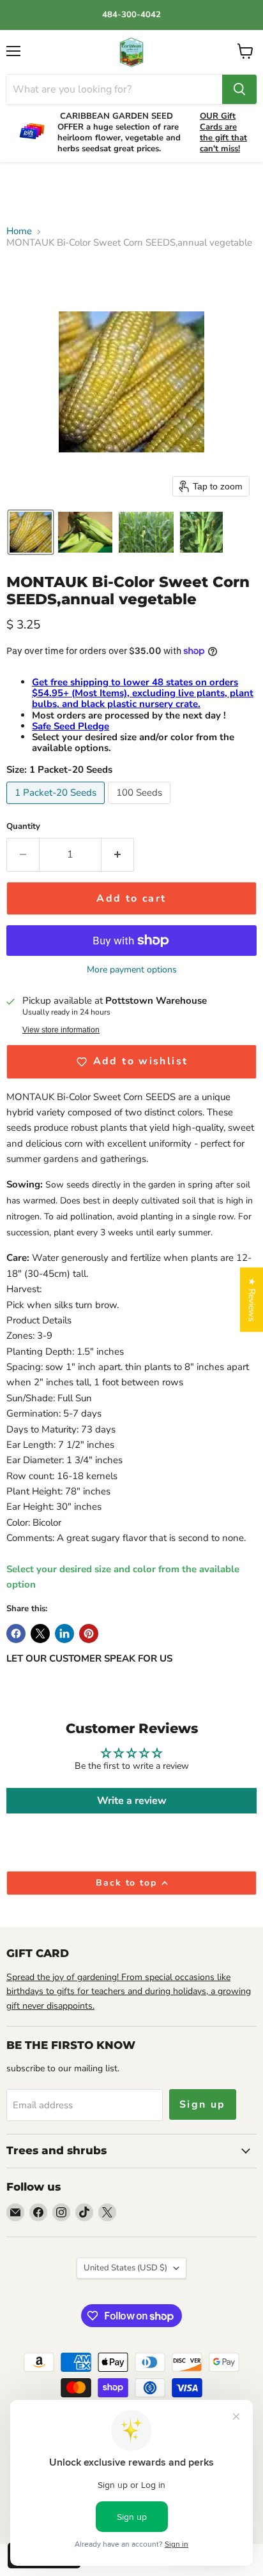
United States (125, 2268)
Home (19, 231)
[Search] (239, 89)
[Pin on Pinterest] (89, 1634)
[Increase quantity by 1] (118, 854)
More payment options (132, 970)
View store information (61, 1030)
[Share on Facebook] (16, 1634)
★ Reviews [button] (252, 1299)
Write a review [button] (132, 1801)
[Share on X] (40, 1634)
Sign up (203, 2104)
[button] (31, 532)
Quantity (23, 827)
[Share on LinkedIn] (64, 1634)
